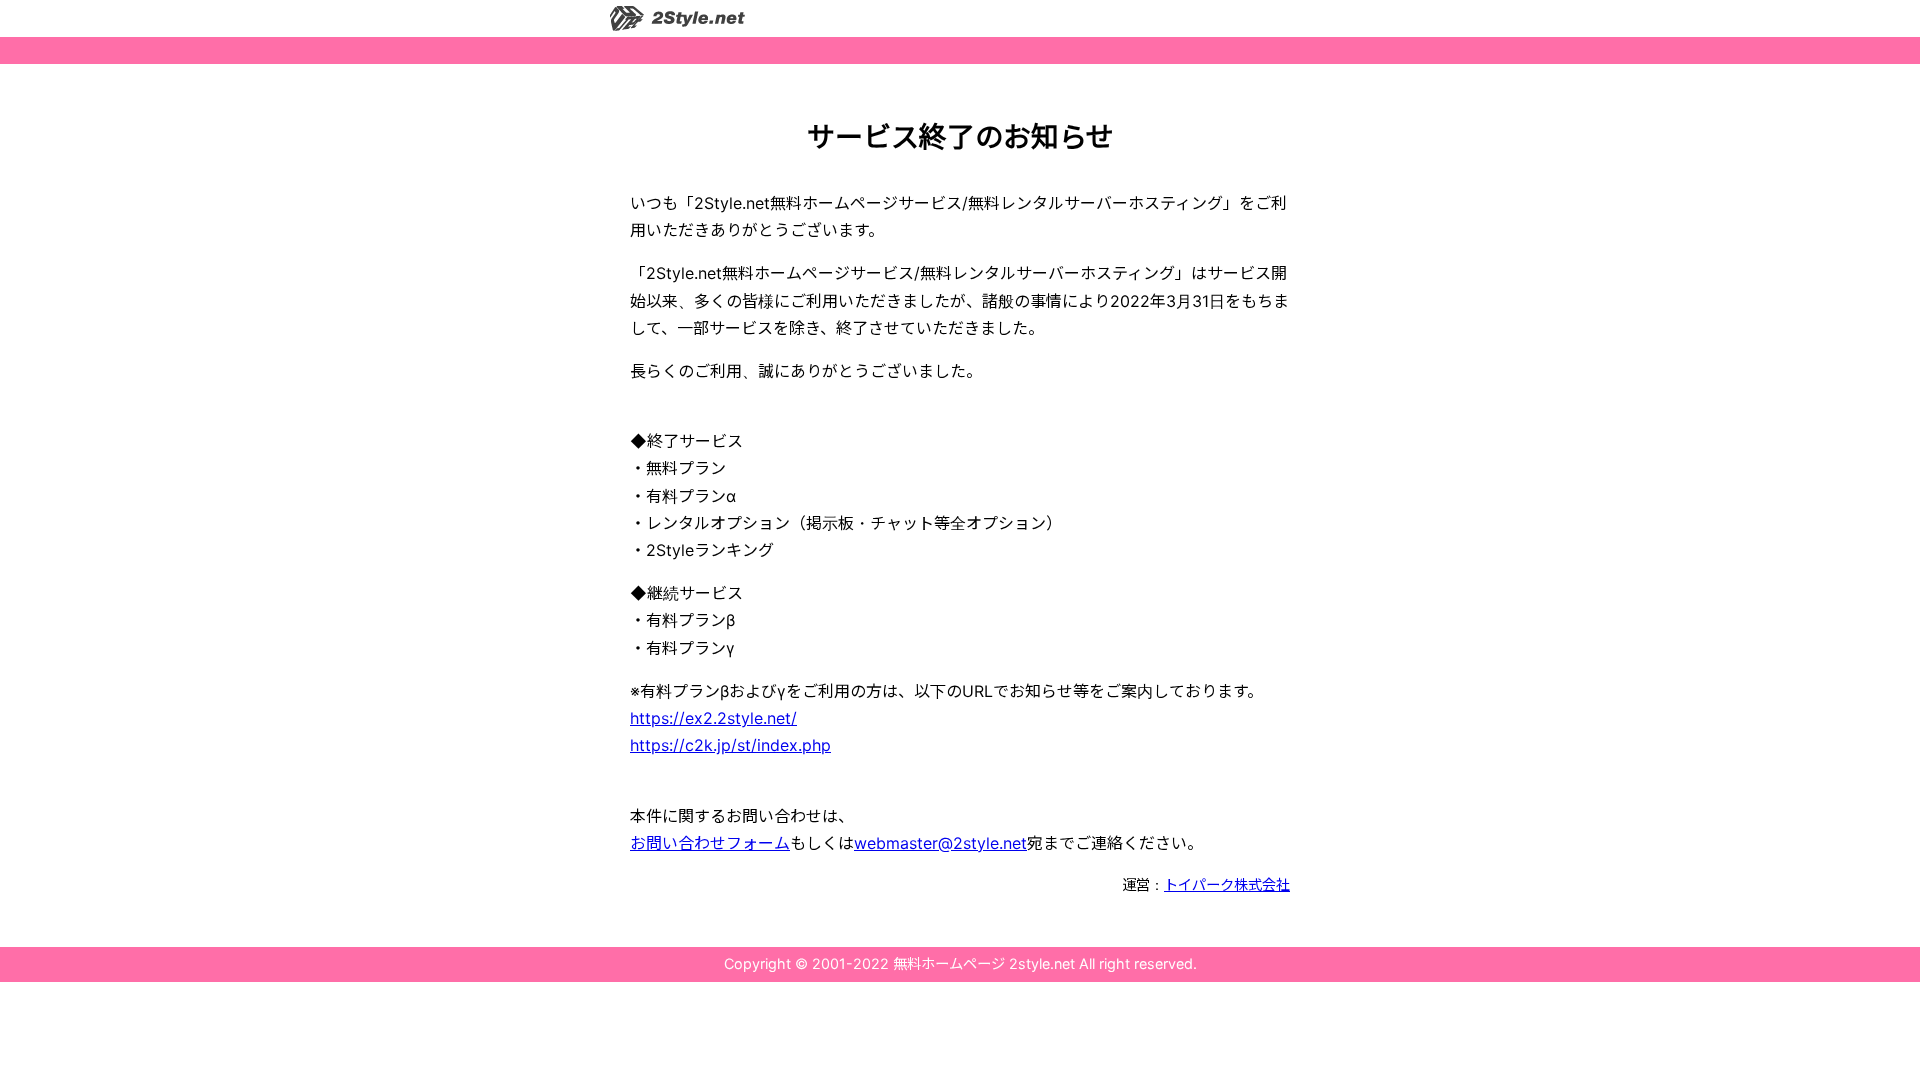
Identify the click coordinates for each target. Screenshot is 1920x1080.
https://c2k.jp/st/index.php (730, 745)
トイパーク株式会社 (1227, 884)
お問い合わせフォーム (710, 843)
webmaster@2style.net (940, 843)
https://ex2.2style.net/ (713, 718)
